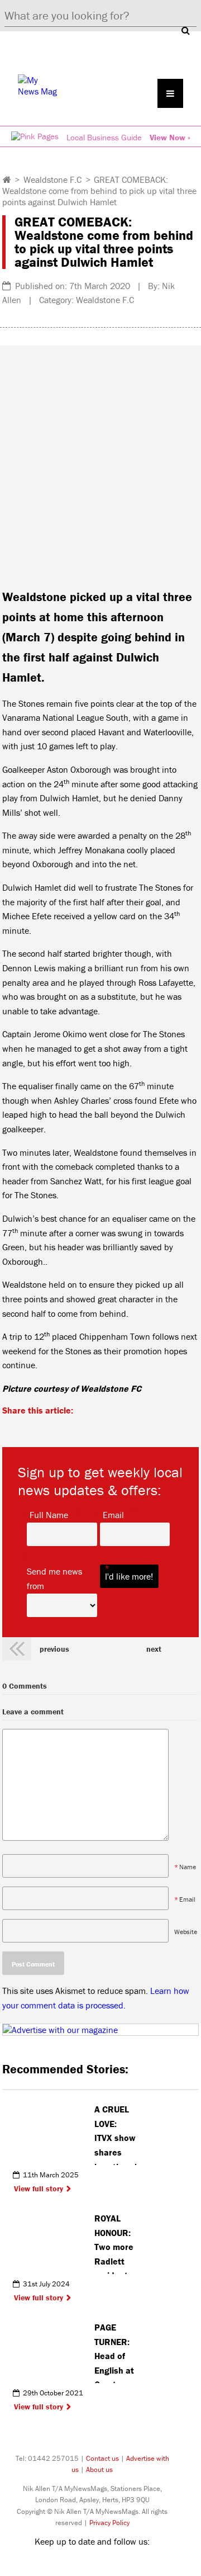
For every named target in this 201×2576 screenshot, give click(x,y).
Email (113, 1514)
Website (186, 1932)
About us (99, 2469)
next (154, 1649)
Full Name (49, 1514)
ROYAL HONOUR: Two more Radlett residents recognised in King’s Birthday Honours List (115, 2243)
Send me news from (62, 1578)
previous (54, 1649)
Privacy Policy (109, 2523)
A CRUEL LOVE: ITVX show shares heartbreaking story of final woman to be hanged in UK (115, 2134)
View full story (39, 2189)
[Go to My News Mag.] (7, 179)
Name (188, 1867)
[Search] (185, 30)
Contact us (102, 2458)
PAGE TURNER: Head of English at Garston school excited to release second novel (114, 2352)
